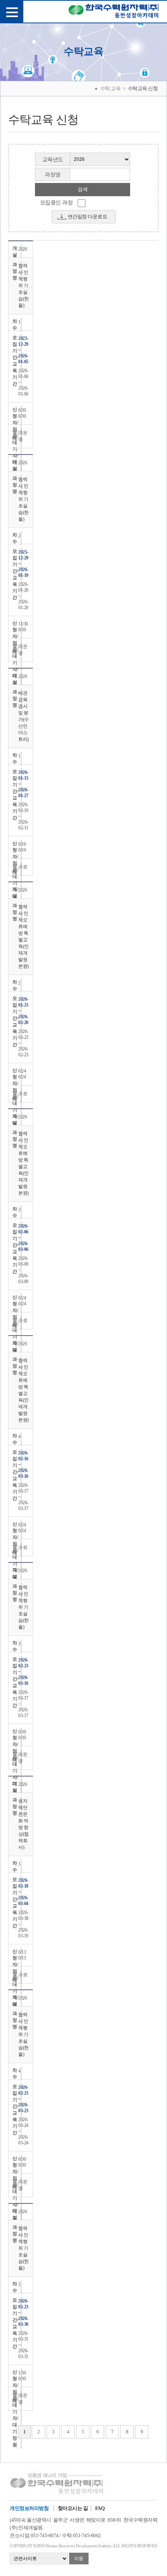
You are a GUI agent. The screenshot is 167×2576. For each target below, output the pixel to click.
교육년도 (53, 159)
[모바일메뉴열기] (12, 12)
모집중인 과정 (57, 203)
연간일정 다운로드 (88, 217)
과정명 (53, 175)
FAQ (100, 2508)
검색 (83, 189)
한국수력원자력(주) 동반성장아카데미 (114, 12)
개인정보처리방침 (29, 2508)
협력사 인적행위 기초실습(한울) (23, 286)
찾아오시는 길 (73, 2508)
